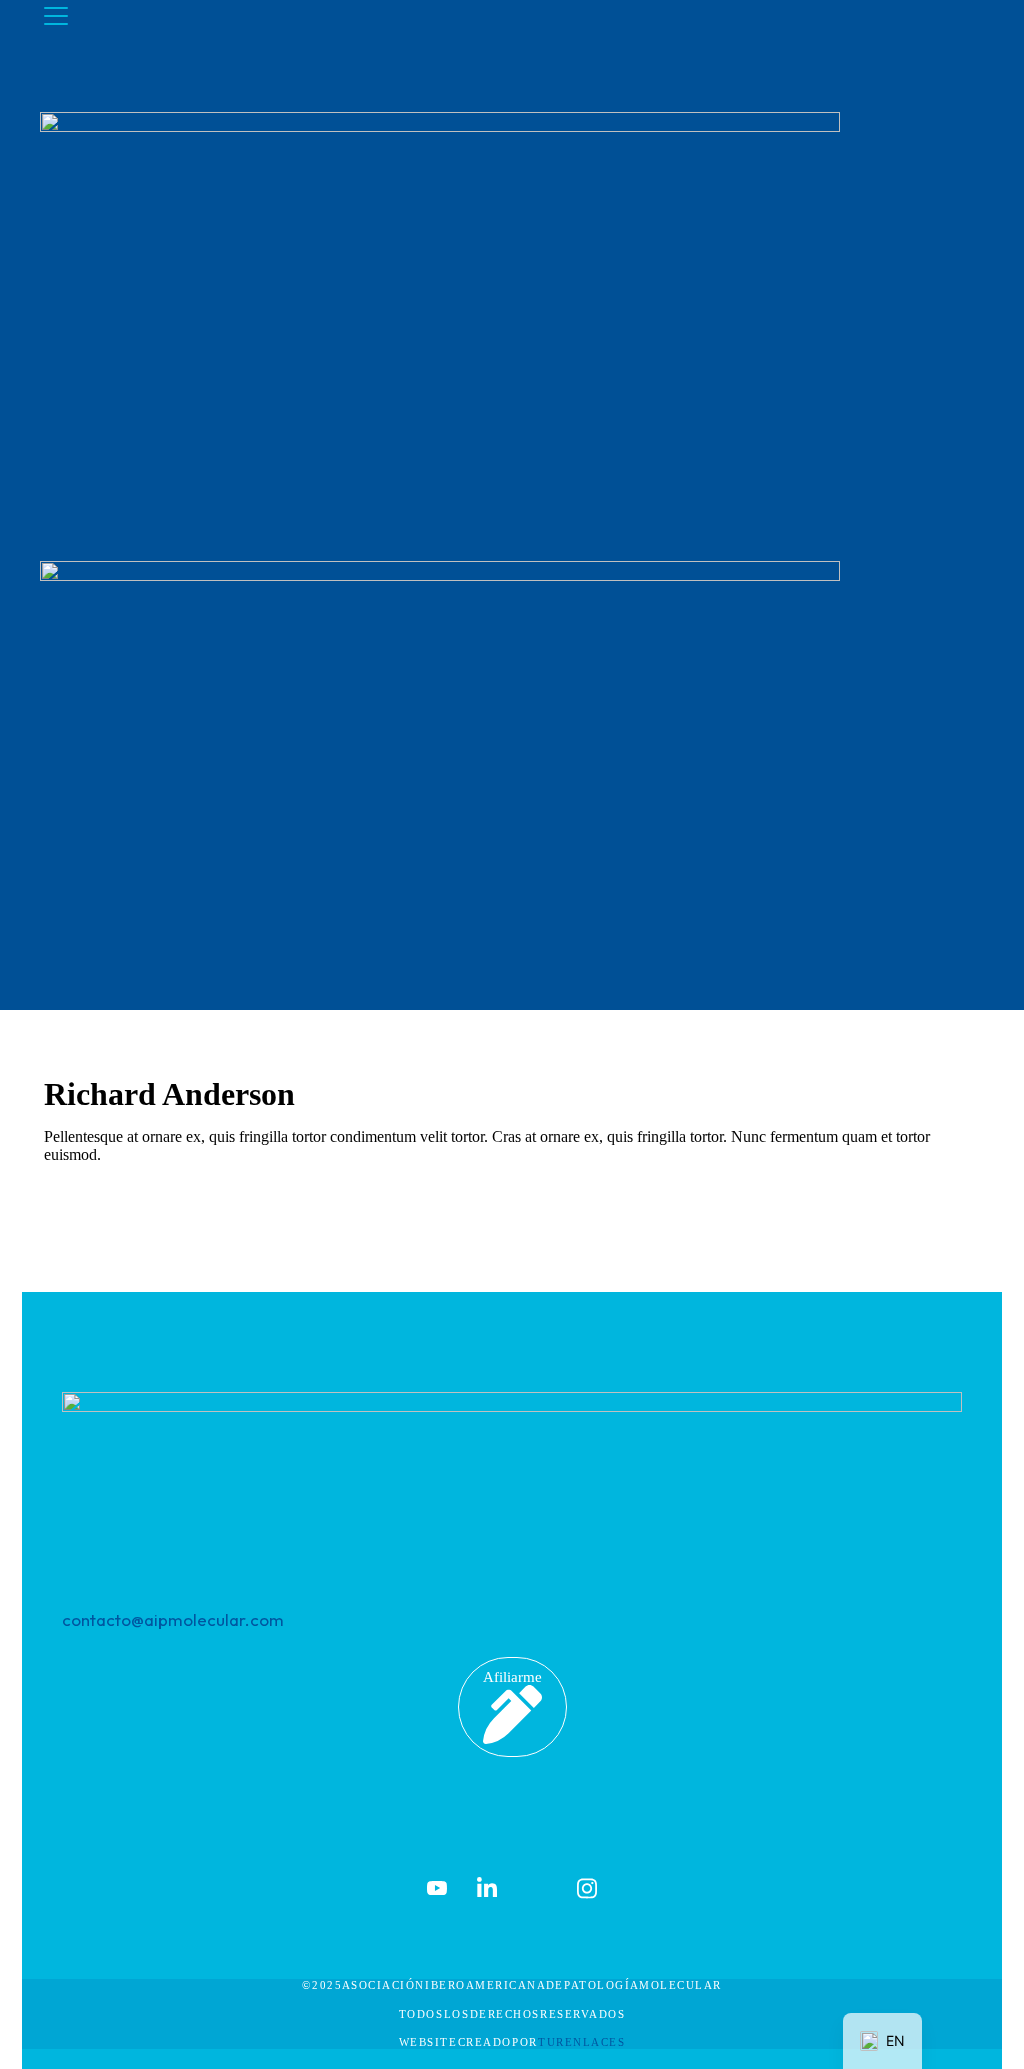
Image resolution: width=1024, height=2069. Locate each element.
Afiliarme (512, 1677)
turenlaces (581, 2042)
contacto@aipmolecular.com (173, 1619)
